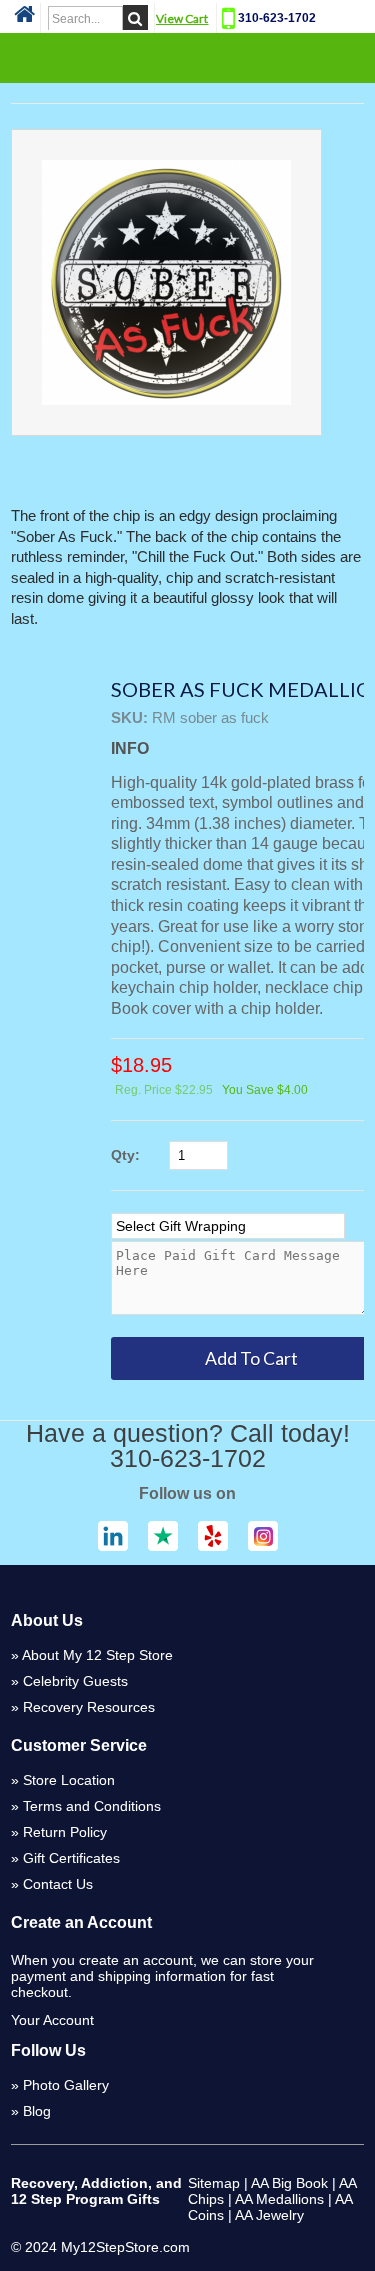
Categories (188, 57)
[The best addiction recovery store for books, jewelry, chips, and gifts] (24, 20)
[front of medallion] (166, 282)
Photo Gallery (66, 2085)
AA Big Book (289, 2183)
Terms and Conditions (92, 1806)
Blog (37, 2111)
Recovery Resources (89, 1707)
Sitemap (214, 2183)
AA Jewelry (269, 2215)
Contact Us (58, 1884)
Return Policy (65, 1832)
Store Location (69, 1780)
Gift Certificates (71, 1858)
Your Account (52, 2020)
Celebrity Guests (75, 1681)
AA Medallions (279, 2199)
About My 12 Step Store (97, 1655)
